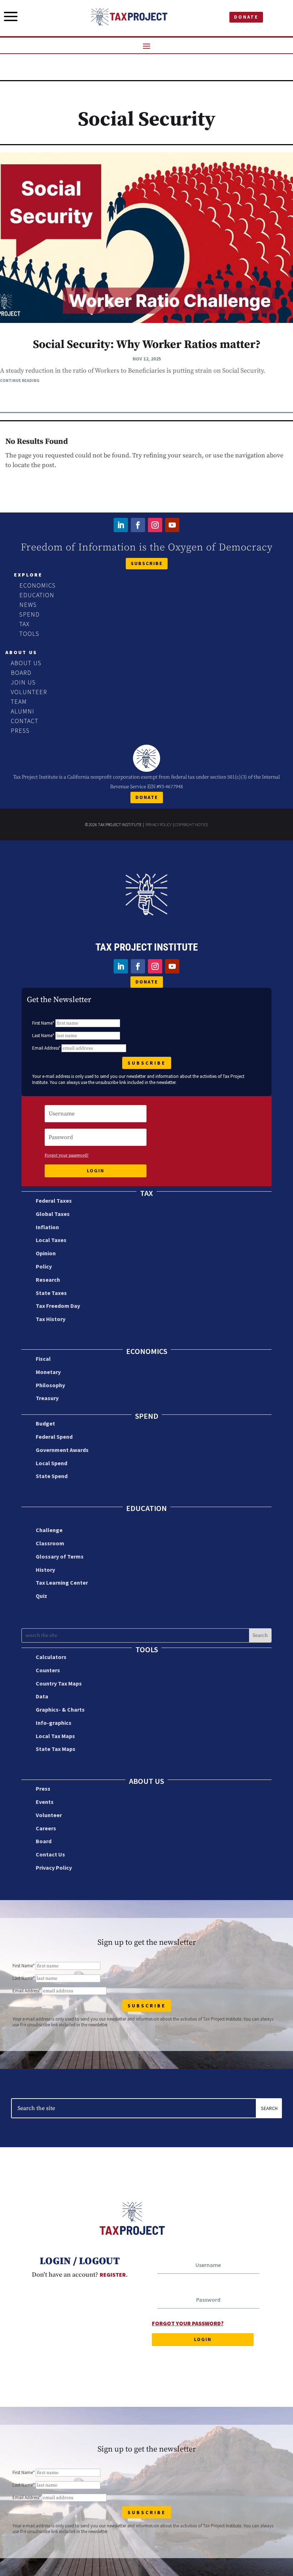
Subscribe (147, 563)
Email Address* (46, 1048)
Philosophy (50, 1385)
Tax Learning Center (62, 1583)
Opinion (46, 1253)
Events (45, 1802)
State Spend (52, 1476)
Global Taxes (53, 1214)
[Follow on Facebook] (138, 525)
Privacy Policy (158, 825)
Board (44, 1841)
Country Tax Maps (59, 1683)
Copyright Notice (192, 825)
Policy (44, 1266)
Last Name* (43, 1036)
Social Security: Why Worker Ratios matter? (147, 345)
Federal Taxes (54, 1201)
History (45, 1570)
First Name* (43, 1023)
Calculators (51, 1657)
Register (113, 2275)
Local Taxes (51, 1240)
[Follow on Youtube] (172, 525)
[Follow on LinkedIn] (121, 525)
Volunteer (49, 1815)
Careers (46, 1828)
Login (96, 1171)
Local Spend (51, 1463)
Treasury (47, 1398)
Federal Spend (54, 1437)
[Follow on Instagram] (155, 525)
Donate (246, 17)
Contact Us (50, 1854)
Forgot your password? (67, 1155)
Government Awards (62, 1450)
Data (42, 1696)
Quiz (41, 1596)
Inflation (47, 1227)
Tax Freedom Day (58, 1306)
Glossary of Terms (60, 1556)
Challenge (49, 1530)
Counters (48, 1670)
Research (48, 1280)
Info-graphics (54, 1723)
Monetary (48, 1372)
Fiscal (43, 1359)
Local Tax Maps (55, 1736)
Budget (45, 1423)
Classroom (50, 1543)
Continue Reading (20, 380)
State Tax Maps (56, 1749)
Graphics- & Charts (60, 1709)
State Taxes (51, 1293)
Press (43, 1789)
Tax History (51, 1319)
